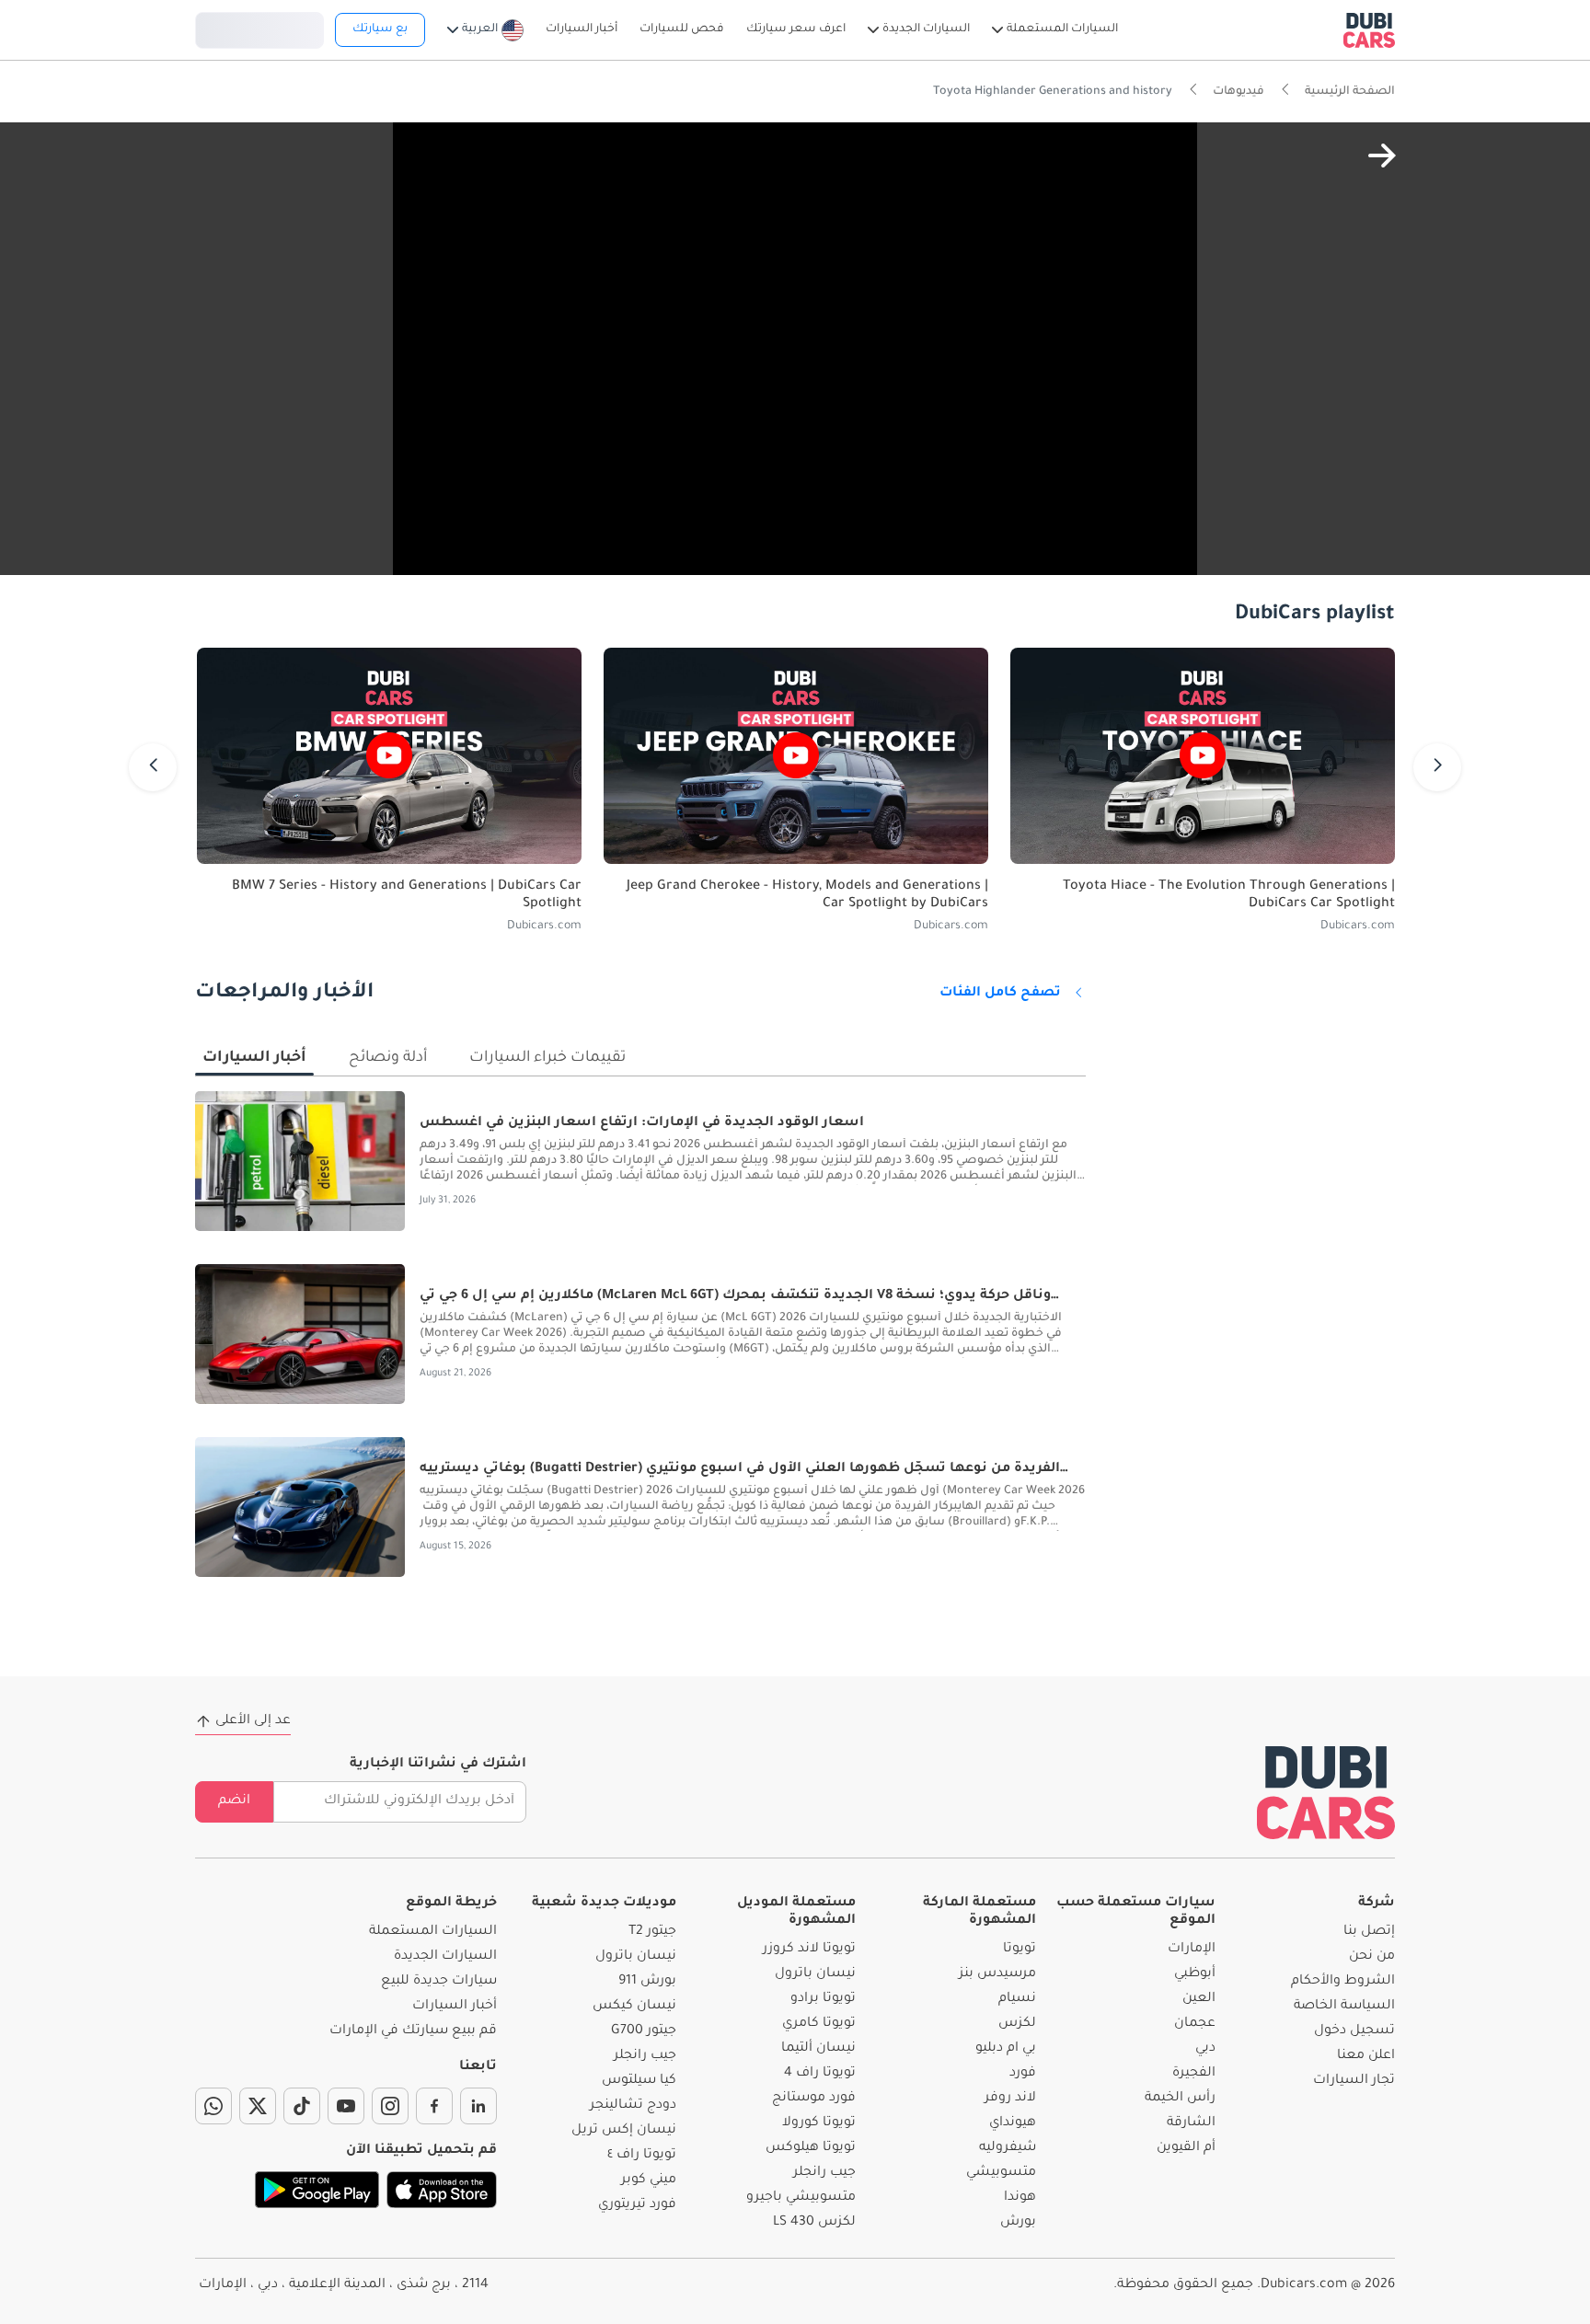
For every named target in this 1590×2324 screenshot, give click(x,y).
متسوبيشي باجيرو (801, 2198)
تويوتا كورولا (819, 2123)
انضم (234, 1801)
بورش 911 (647, 1982)
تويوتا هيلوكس (811, 2148)
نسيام (1017, 1999)
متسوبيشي (1001, 2173)
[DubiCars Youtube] (346, 2106)
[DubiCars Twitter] (258, 2106)
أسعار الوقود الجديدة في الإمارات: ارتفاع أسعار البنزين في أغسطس (642, 1123)
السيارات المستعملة (433, 1932)
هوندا (1020, 2198)
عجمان (1195, 2024)
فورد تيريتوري (637, 2205)
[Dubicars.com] (1326, 1793)
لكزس (1017, 2024)
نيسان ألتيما (818, 2049)
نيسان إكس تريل (624, 2131)
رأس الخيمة (1180, 2099)
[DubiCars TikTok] (302, 2106)
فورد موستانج (814, 2099)
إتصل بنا (1369, 1932)
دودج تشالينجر (633, 2106)
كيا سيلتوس (639, 2081)
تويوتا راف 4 (820, 2074)
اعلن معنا (1366, 2056)
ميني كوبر (649, 2180)
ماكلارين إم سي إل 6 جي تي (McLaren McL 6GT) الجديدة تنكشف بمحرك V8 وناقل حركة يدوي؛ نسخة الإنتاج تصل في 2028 (735, 1297)
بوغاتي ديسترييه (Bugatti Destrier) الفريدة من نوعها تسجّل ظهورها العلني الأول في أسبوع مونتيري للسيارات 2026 (740, 1470)
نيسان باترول (815, 1974)
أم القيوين (1186, 2148)
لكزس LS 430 (814, 2223)
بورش (1018, 2223)
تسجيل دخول (259, 28)
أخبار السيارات (455, 2007)
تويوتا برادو (823, 1999)
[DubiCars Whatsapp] (213, 2106)
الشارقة (1191, 2123)
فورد (1023, 2074)
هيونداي (1013, 2123)
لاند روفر (1010, 2099)
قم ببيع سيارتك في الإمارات (413, 2031)
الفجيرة (1194, 2074)
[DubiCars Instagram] (390, 2106)
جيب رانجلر (824, 2173)
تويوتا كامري (819, 2024)
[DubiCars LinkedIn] (478, 2106)
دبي (1205, 2049)
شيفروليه (1008, 2148)
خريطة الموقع (451, 1904)
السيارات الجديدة (445, 1957)
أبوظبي (1195, 1974)
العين (1199, 1999)
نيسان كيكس (634, 2007)
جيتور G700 (644, 2031)
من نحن (1372, 1957)
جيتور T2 (652, 1932)
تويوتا (1020, 1950)
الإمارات (1192, 1950)
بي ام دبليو (1006, 2049)
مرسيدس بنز (997, 1974)
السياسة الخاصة (1344, 2007)
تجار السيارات (1354, 2081)
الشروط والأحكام (1343, 1982)
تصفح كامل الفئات (1000, 994)
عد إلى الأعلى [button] (253, 1721)
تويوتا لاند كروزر (809, 1950)
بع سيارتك (380, 29)
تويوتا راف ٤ (642, 2156)
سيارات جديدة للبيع (439, 1982)
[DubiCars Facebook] (434, 2106)
